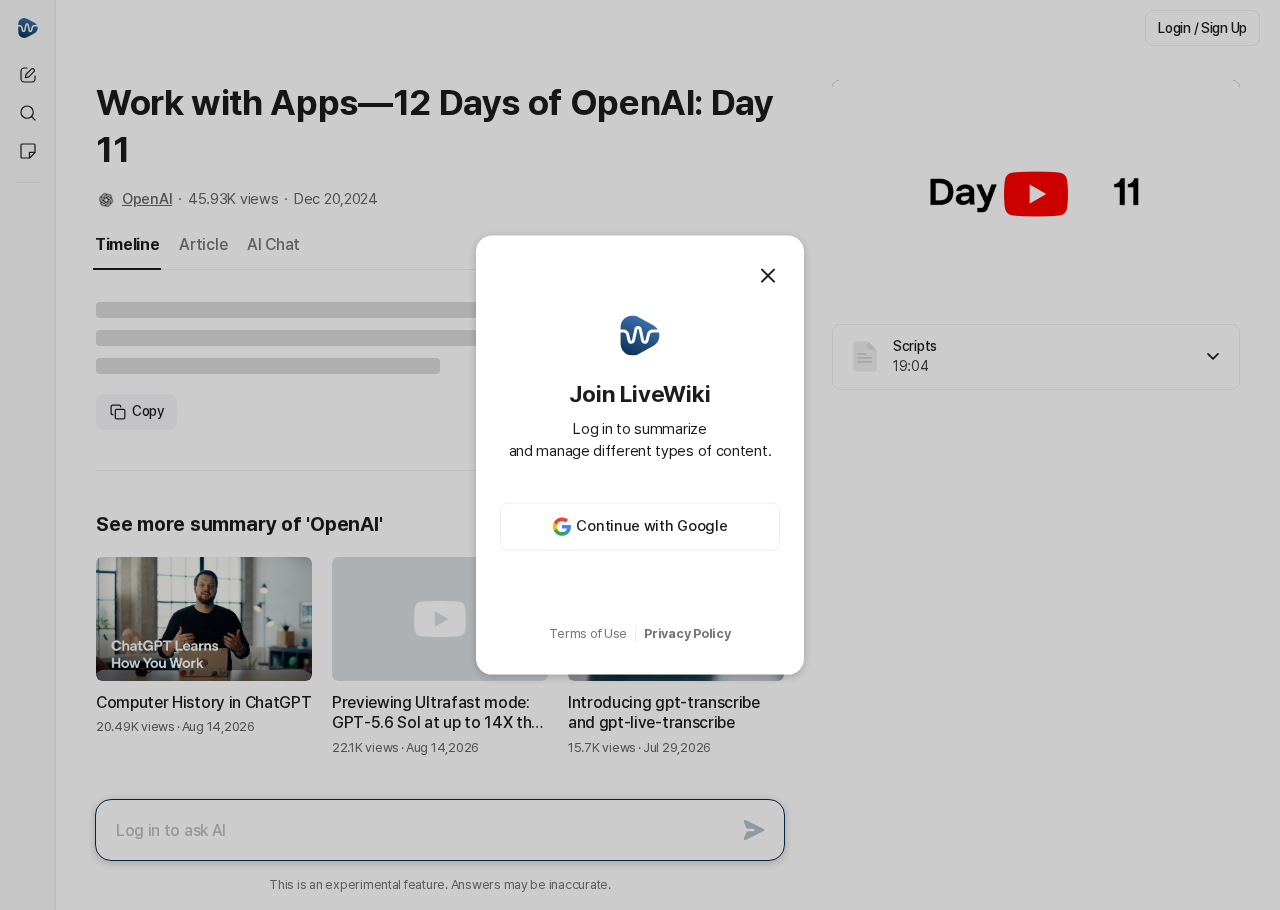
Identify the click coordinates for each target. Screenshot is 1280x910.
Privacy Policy (687, 633)
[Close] (768, 276)
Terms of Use (588, 633)
